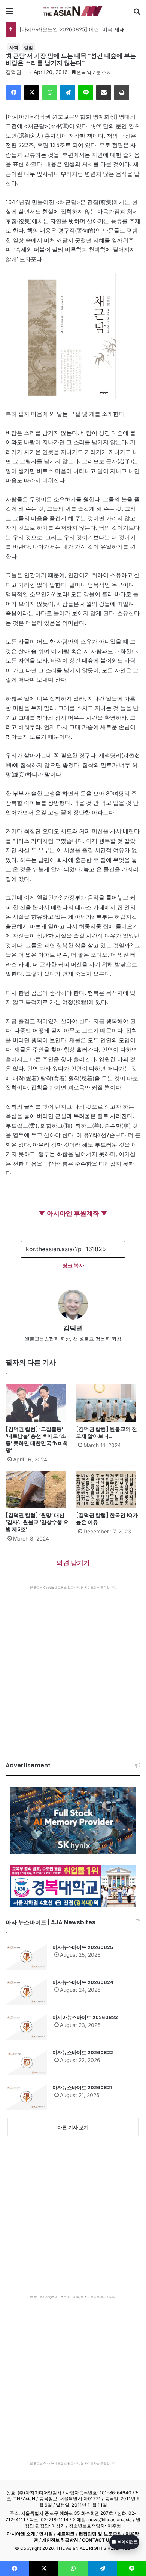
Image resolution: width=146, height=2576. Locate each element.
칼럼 (28, 47)
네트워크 (66, 2534)
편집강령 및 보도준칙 (100, 2534)
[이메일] (104, 93)
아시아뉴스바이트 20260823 (85, 2017)
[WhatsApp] (50, 93)
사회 (14, 47)
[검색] (137, 14)
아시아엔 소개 (21, 2534)
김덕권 (13, 72)
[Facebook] (14, 93)
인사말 (46, 2534)
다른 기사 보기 (73, 2127)
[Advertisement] (73, 1666)
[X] (32, 93)
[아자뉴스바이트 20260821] (26, 2097)
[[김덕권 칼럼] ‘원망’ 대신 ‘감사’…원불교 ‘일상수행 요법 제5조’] (38, 1489)
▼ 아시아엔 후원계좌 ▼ (73, 1213)
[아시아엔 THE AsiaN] (73, 11)
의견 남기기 (73, 1563)
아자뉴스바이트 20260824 (83, 1982)
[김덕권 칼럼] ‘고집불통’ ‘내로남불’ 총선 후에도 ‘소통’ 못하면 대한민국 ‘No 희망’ (37, 1440)
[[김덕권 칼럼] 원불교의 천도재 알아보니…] (108, 1403)
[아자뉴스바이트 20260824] (26, 1992)
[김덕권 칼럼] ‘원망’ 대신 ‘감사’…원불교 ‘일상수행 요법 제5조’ (37, 1522)
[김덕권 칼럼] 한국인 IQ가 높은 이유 (107, 1519)
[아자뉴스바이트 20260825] (26, 1957)
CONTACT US (97, 2540)
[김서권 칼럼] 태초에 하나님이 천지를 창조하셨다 (77, 29)
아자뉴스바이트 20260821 (82, 2088)
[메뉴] (9, 14)
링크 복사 (73, 1265)
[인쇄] (122, 93)
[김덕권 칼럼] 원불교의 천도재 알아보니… (107, 1432)
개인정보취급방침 (60, 2540)
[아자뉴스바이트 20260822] (26, 2062)
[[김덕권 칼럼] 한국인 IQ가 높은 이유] (108, 1489)
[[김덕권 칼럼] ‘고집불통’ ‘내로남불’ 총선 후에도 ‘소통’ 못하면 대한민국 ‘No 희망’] (38, 1403)
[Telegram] (68, 93)
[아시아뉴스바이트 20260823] (26, 2027)
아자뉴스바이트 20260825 (83, 1947)
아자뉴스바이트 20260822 (83, 2052)
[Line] (86, 93)
